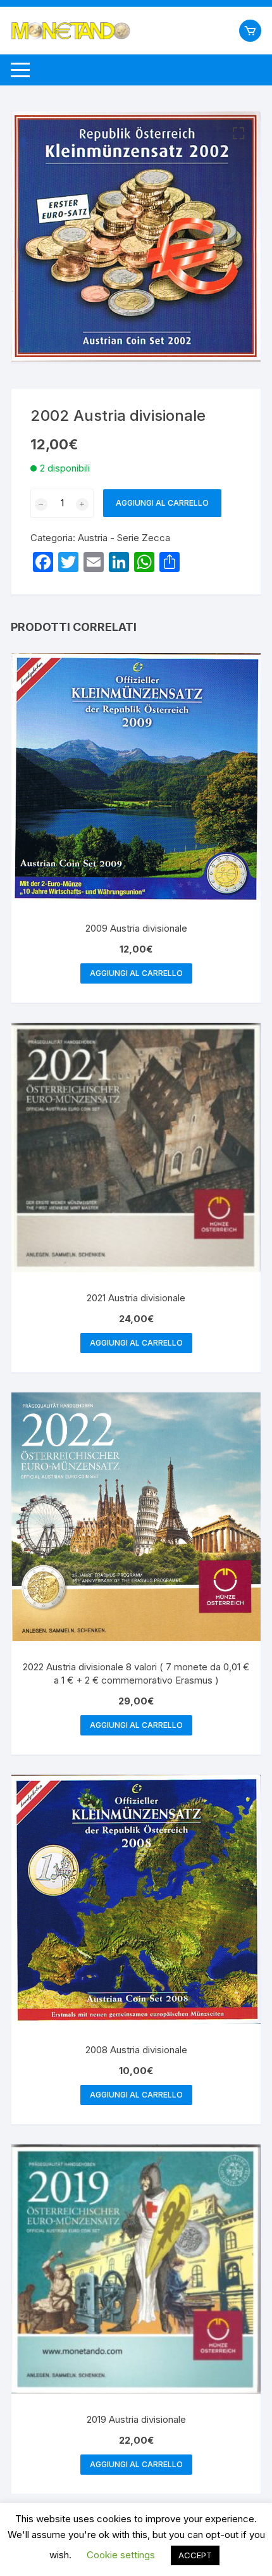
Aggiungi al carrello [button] (136, 973)
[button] (238, 134)
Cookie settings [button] (121, 2555)
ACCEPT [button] (195, 2555)
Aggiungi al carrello (162, 503)
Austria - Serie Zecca (124, 538)
